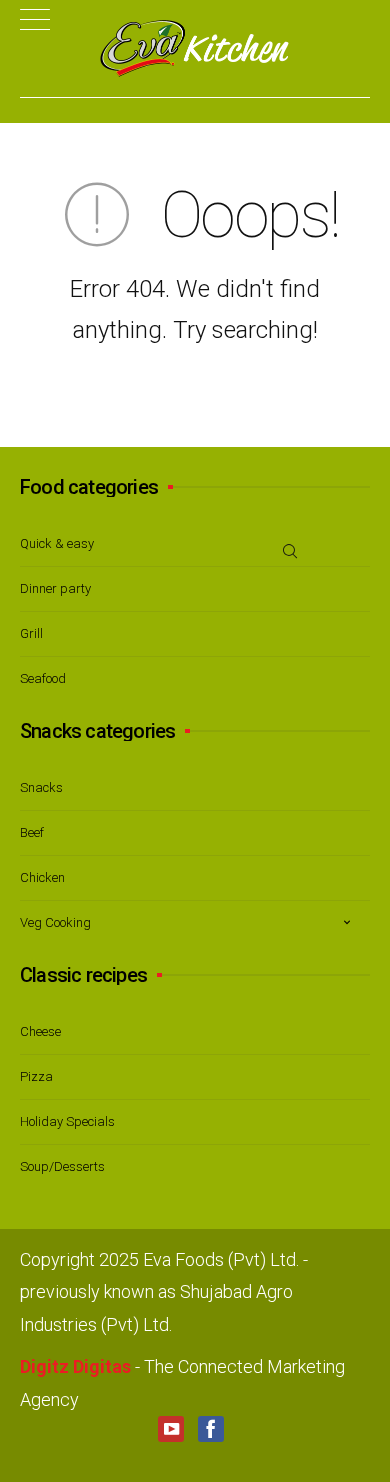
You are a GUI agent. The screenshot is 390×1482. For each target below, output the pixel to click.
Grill (31, 633)
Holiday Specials (67, 1121)
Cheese (40, 1031)
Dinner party (55, 588)
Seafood (43, 678)
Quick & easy (57, 543)
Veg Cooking (55, 922)
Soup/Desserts (62, 1166)
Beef (32, 832)
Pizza (36, 1076)
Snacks (41, 787)
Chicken (42, 877)
